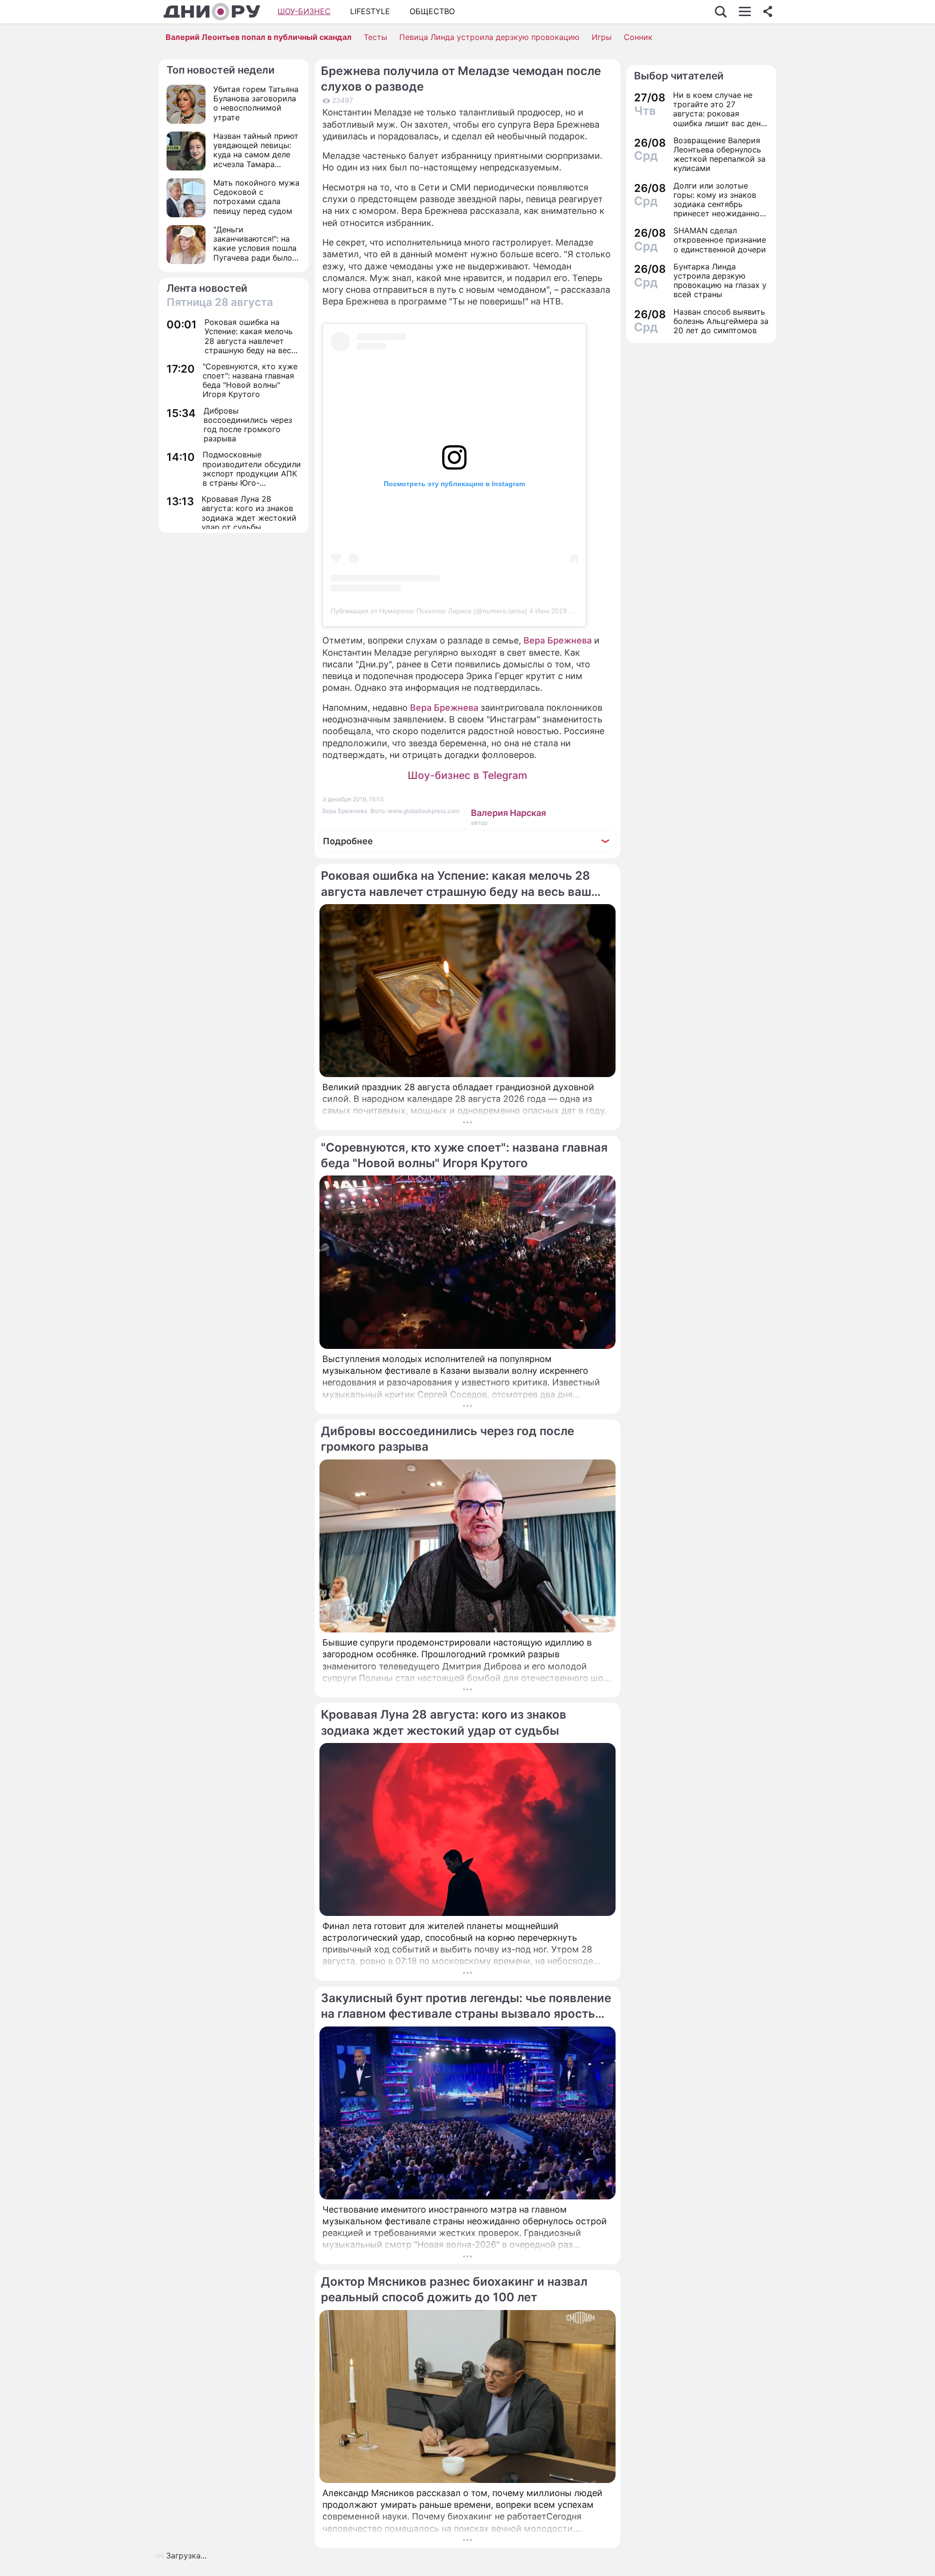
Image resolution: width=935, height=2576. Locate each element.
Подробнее (348, 841)
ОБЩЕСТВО (432, 11)
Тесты (375, 37)
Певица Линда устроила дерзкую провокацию (489, 37)
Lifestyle (370, 11)
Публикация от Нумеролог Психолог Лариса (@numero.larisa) (429, 611)
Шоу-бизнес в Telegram (467, 775)
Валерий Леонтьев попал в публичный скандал (259, 37)
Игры (602, 37)
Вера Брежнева (558, 640)
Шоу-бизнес (304, 11)
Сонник (638, 37)
